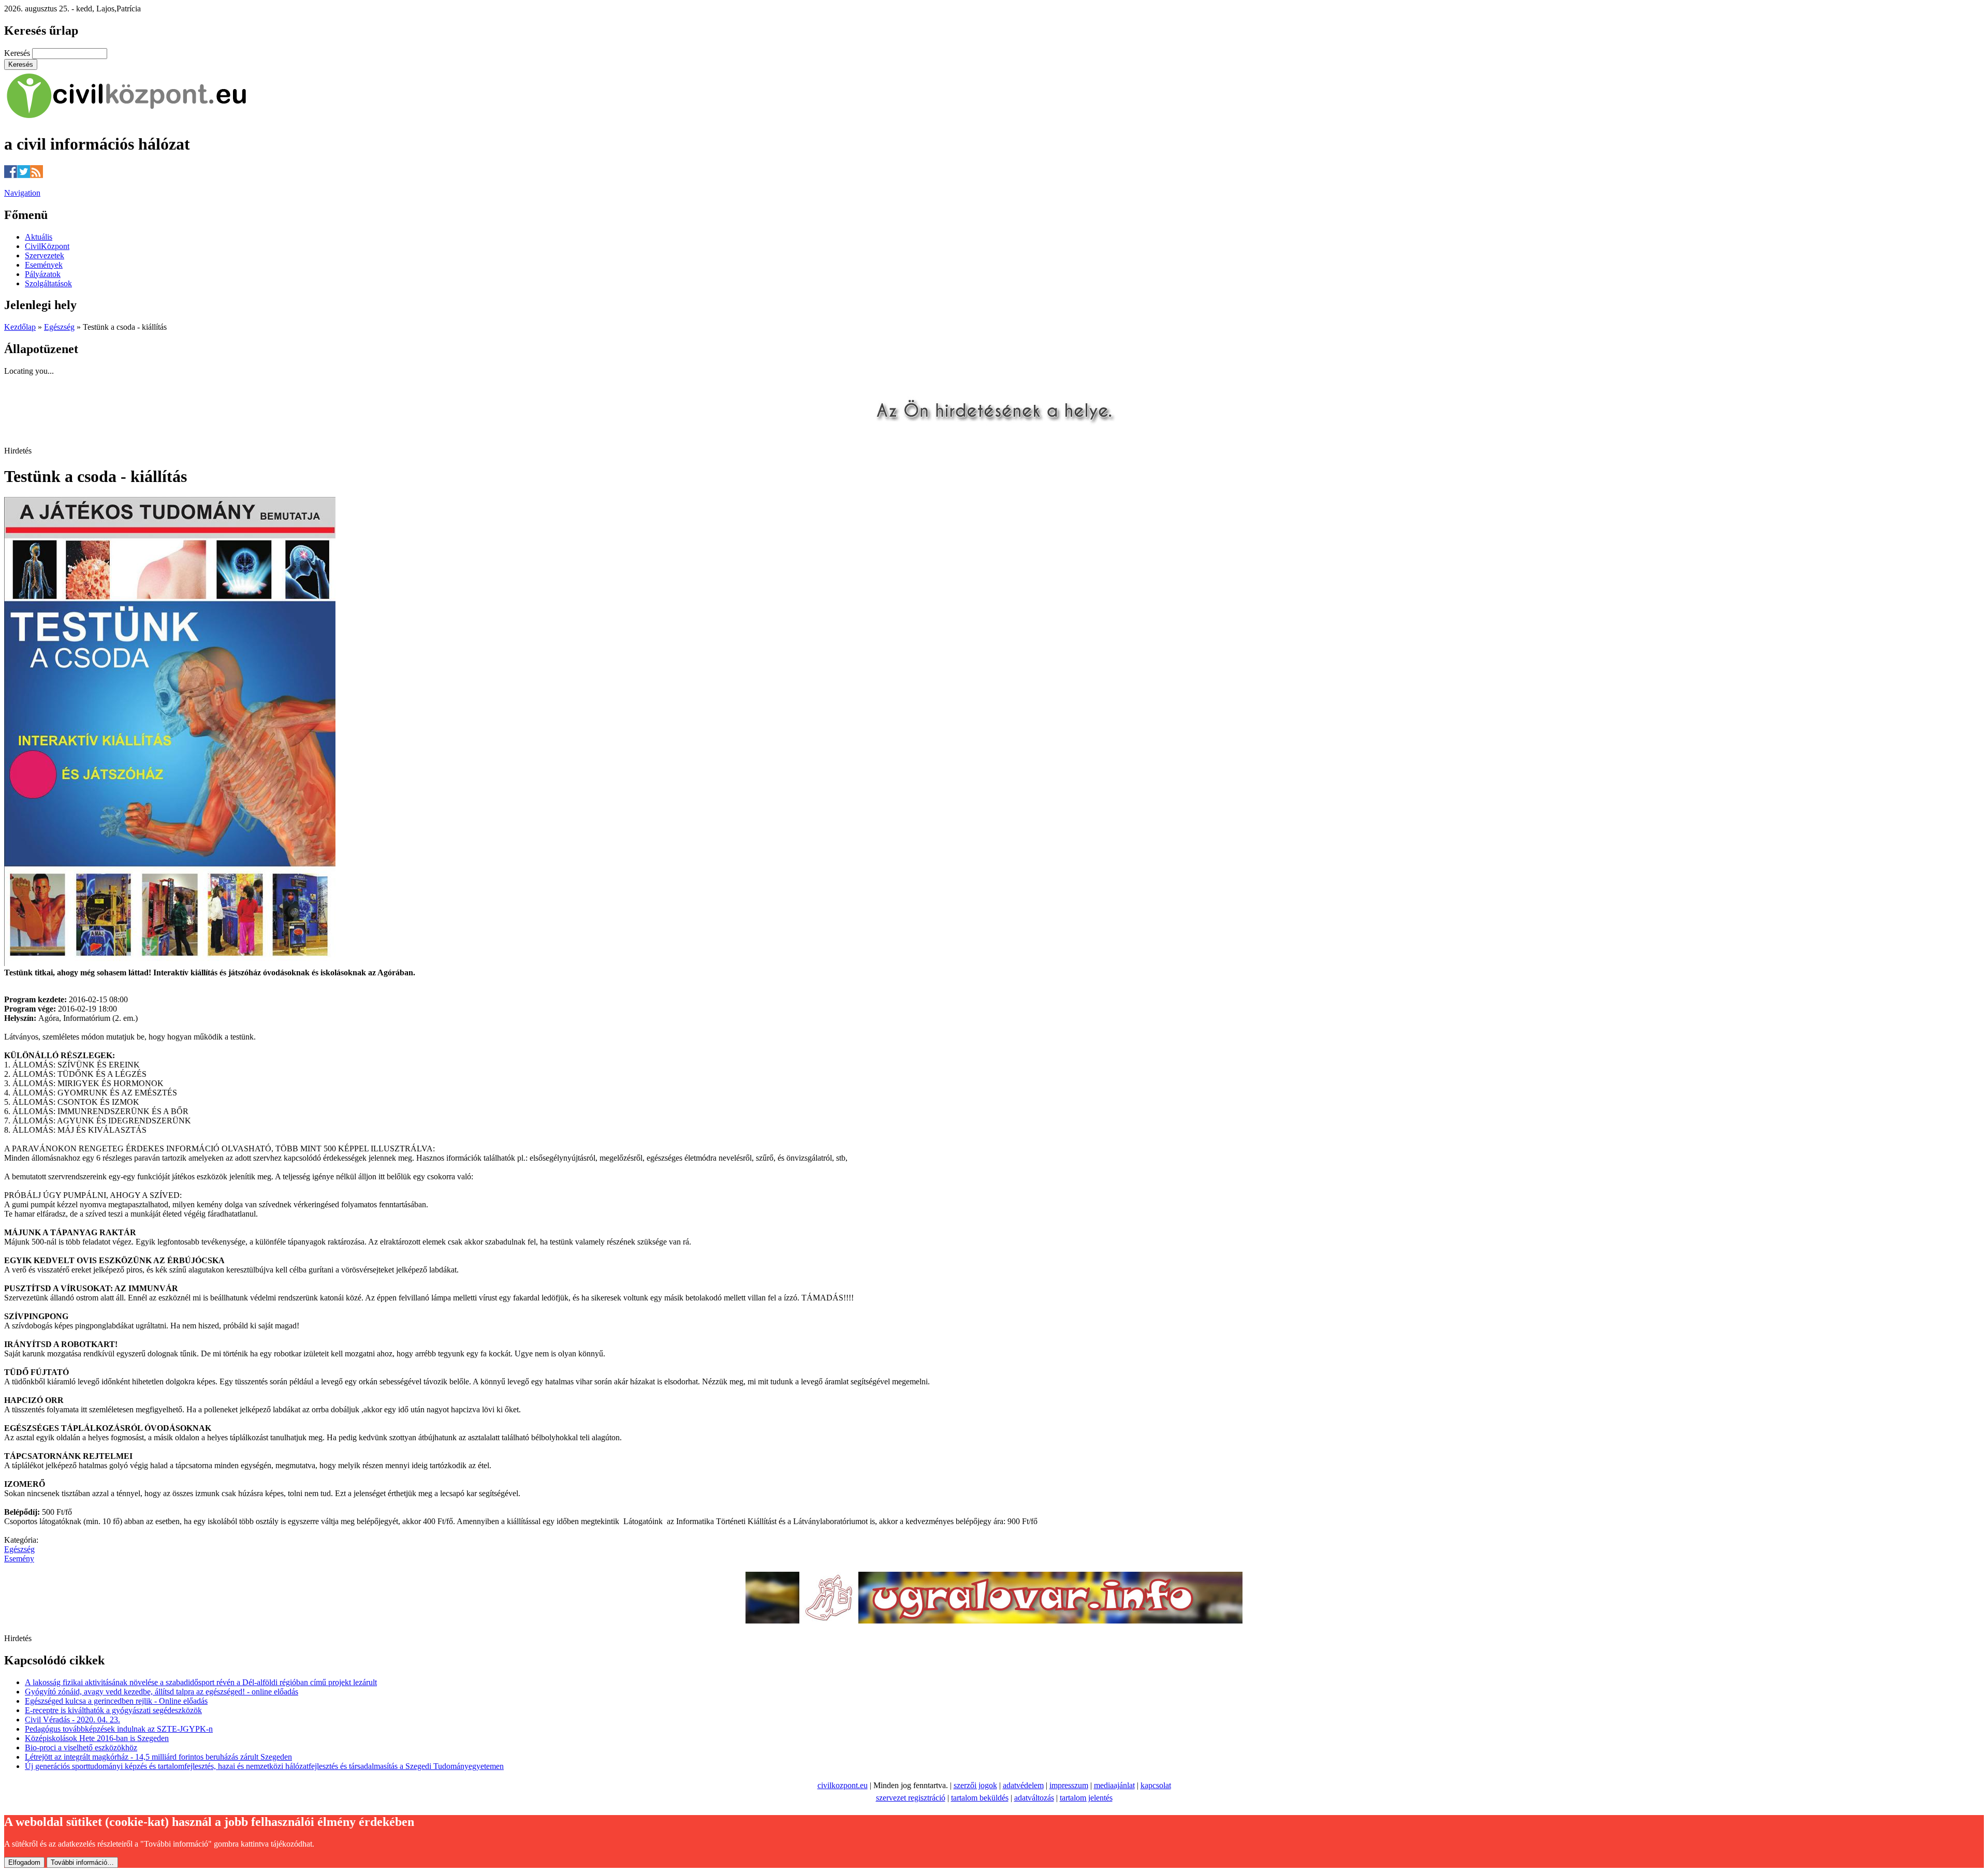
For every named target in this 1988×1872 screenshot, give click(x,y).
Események (44, 265)
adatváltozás (1034, 1798)
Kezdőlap (20, 327)
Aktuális (39, 237)
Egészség (59, 327)
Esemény (19, 1559)
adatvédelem (1023, 1785)
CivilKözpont (47, 246)
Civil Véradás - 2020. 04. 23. (72, 1720)
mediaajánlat (1114, 1785)
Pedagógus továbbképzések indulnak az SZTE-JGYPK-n (119, 1729)
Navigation (22, 193)
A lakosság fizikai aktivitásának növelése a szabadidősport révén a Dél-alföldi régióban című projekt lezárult (201, 1682)
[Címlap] (127, 119)
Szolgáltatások (48, 283)
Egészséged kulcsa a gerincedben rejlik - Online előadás (116, 1701)
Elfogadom (24, 1862)
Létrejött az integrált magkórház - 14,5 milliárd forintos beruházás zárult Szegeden (158, 1757)
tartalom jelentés (1086, 1798)
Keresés (18, 53)
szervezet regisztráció (911, 1798)
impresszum (1069, 1785)
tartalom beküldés (980, 1798)
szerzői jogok (975, 1785)
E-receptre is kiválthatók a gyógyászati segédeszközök (113, 1710)
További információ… (82, 1862)
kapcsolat (1156, 1785)
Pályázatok (43, 274)
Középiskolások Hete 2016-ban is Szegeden (97, 1738)
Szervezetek (45, 255)
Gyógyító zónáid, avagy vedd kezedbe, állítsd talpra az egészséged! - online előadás (162, 1692)
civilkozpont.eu (843, 1785)
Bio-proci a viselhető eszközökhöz (81, 1747)
